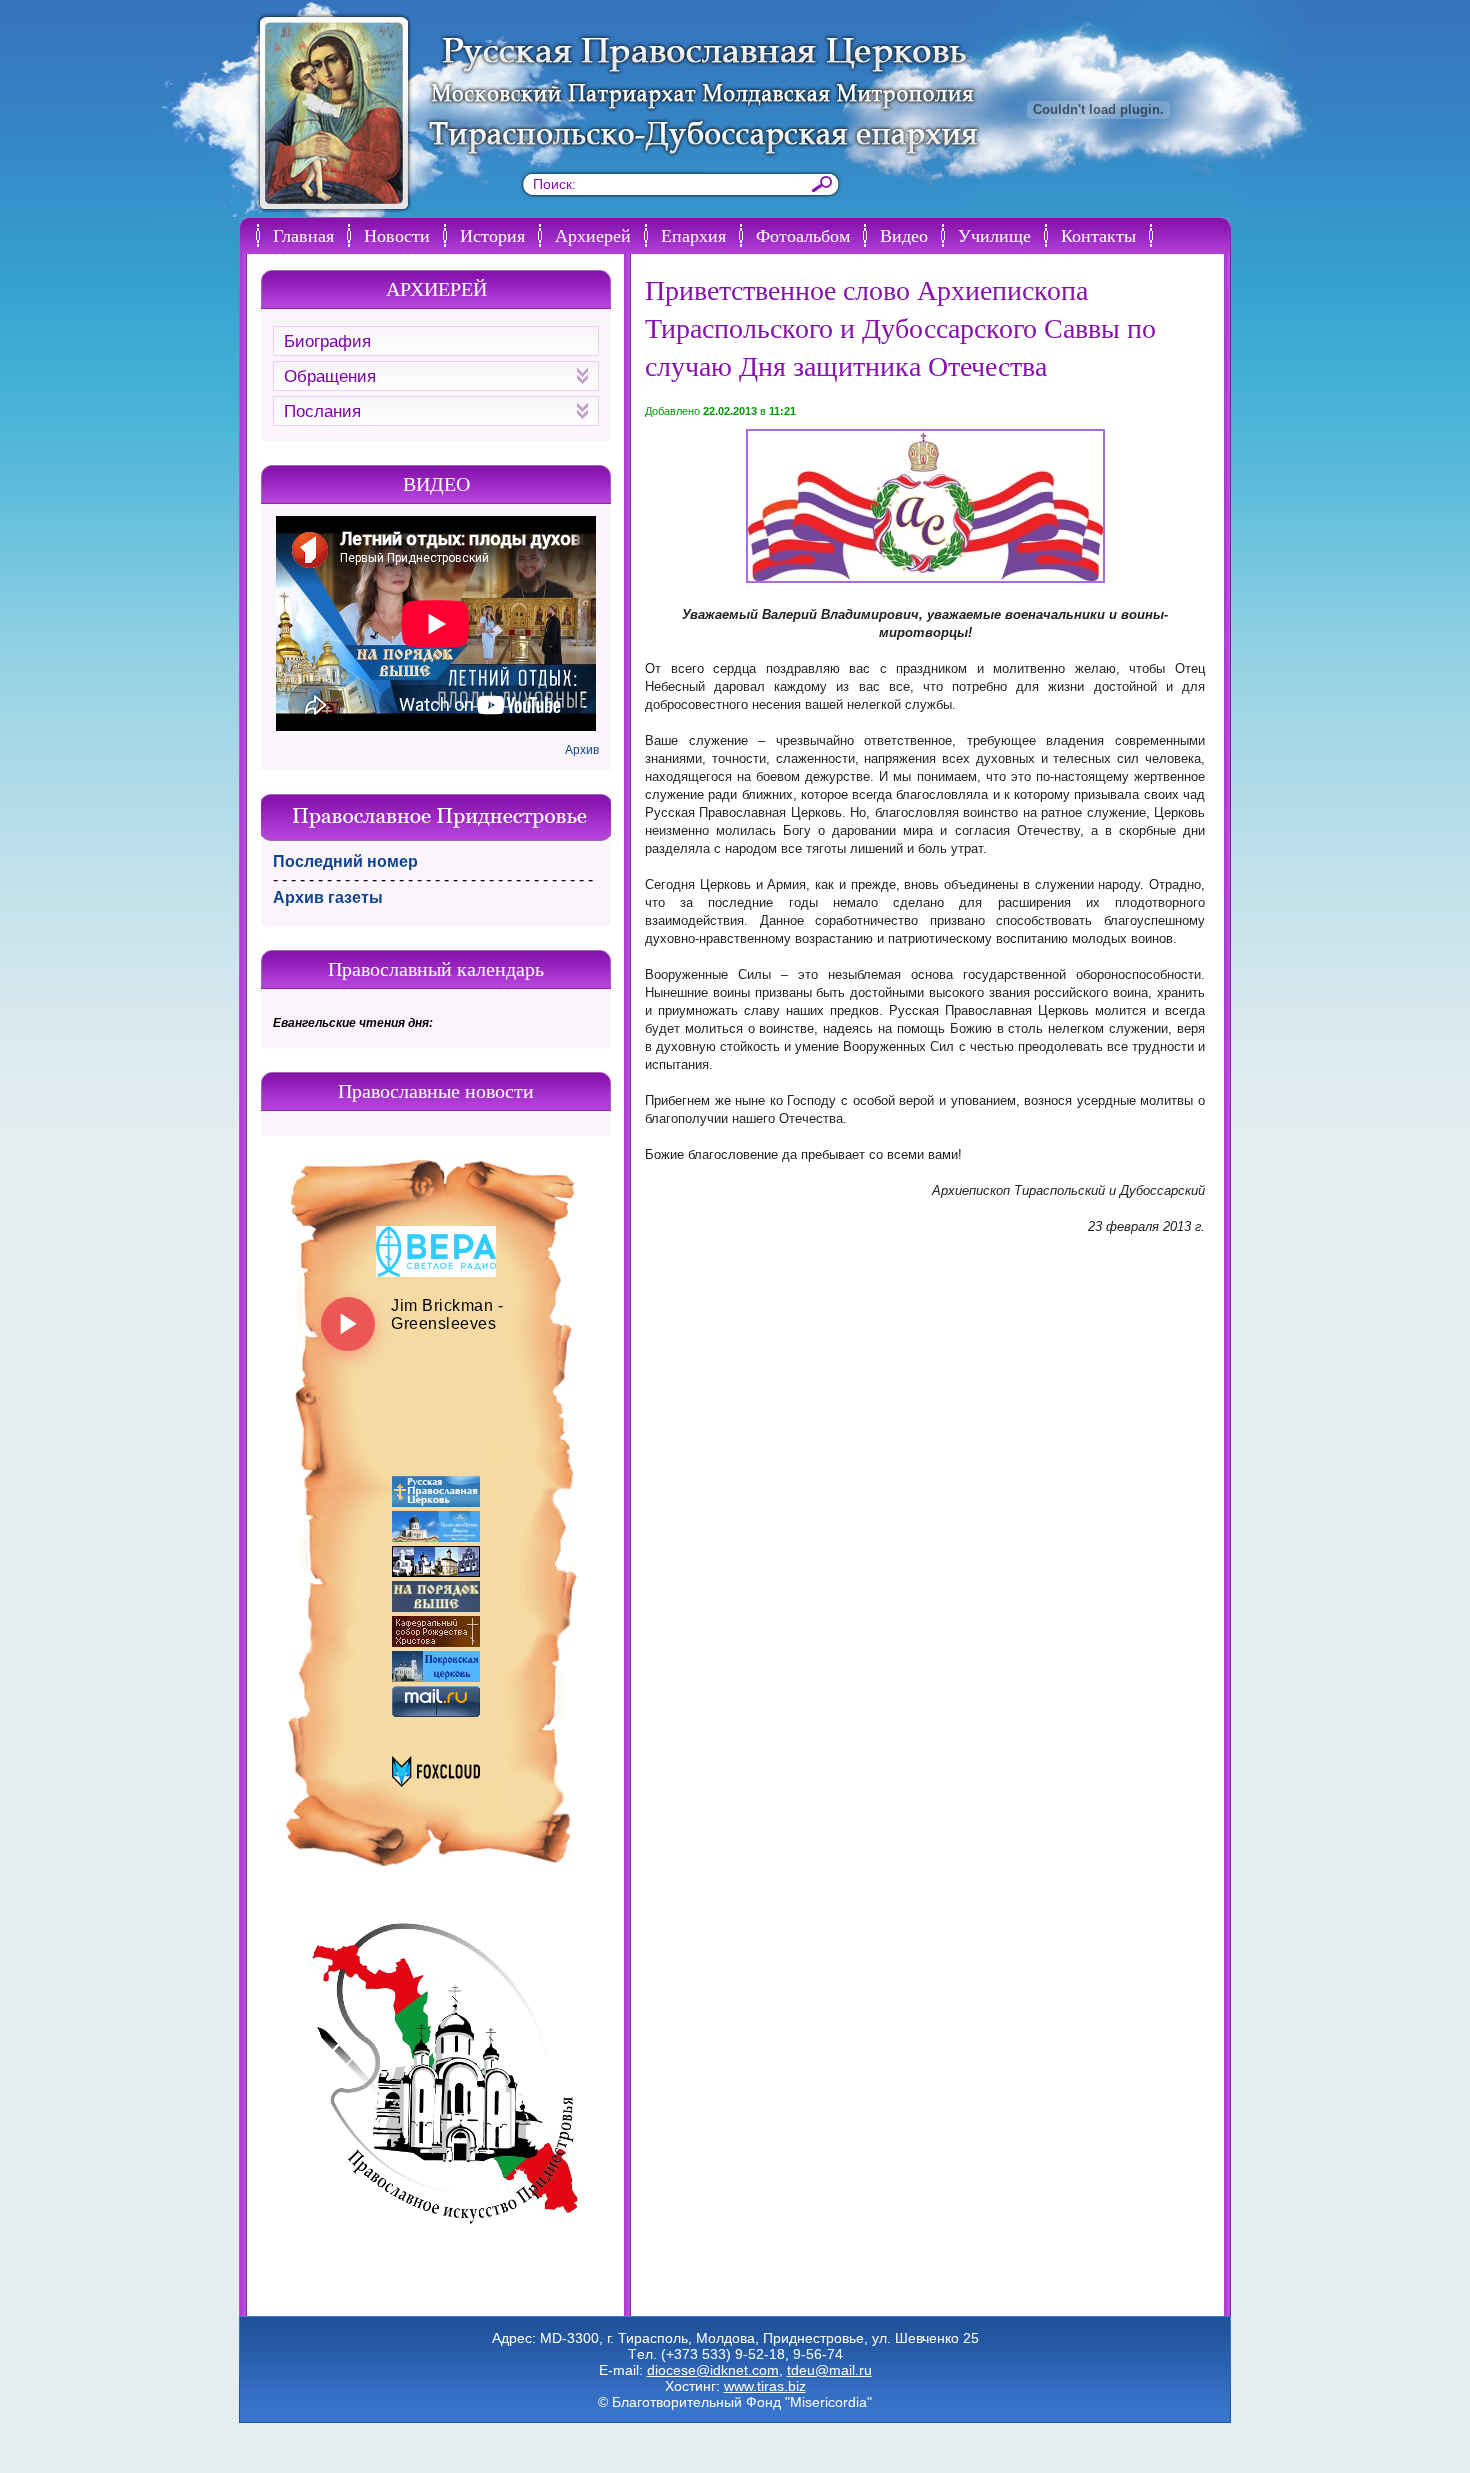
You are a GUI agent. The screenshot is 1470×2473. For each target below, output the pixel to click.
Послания (322, 411)
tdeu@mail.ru (829, 2370)
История (492, 235)
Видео (904, 235)
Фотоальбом (803, 235)
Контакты (1098, 235)
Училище (994, 235)
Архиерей (593, 235)
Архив (582, 750)
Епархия (693, 235)
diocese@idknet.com (713, 2370)
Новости (397, 235)
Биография (327, 341)
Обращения (330, 376)
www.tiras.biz (765, 2386)
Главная (303, 235)
